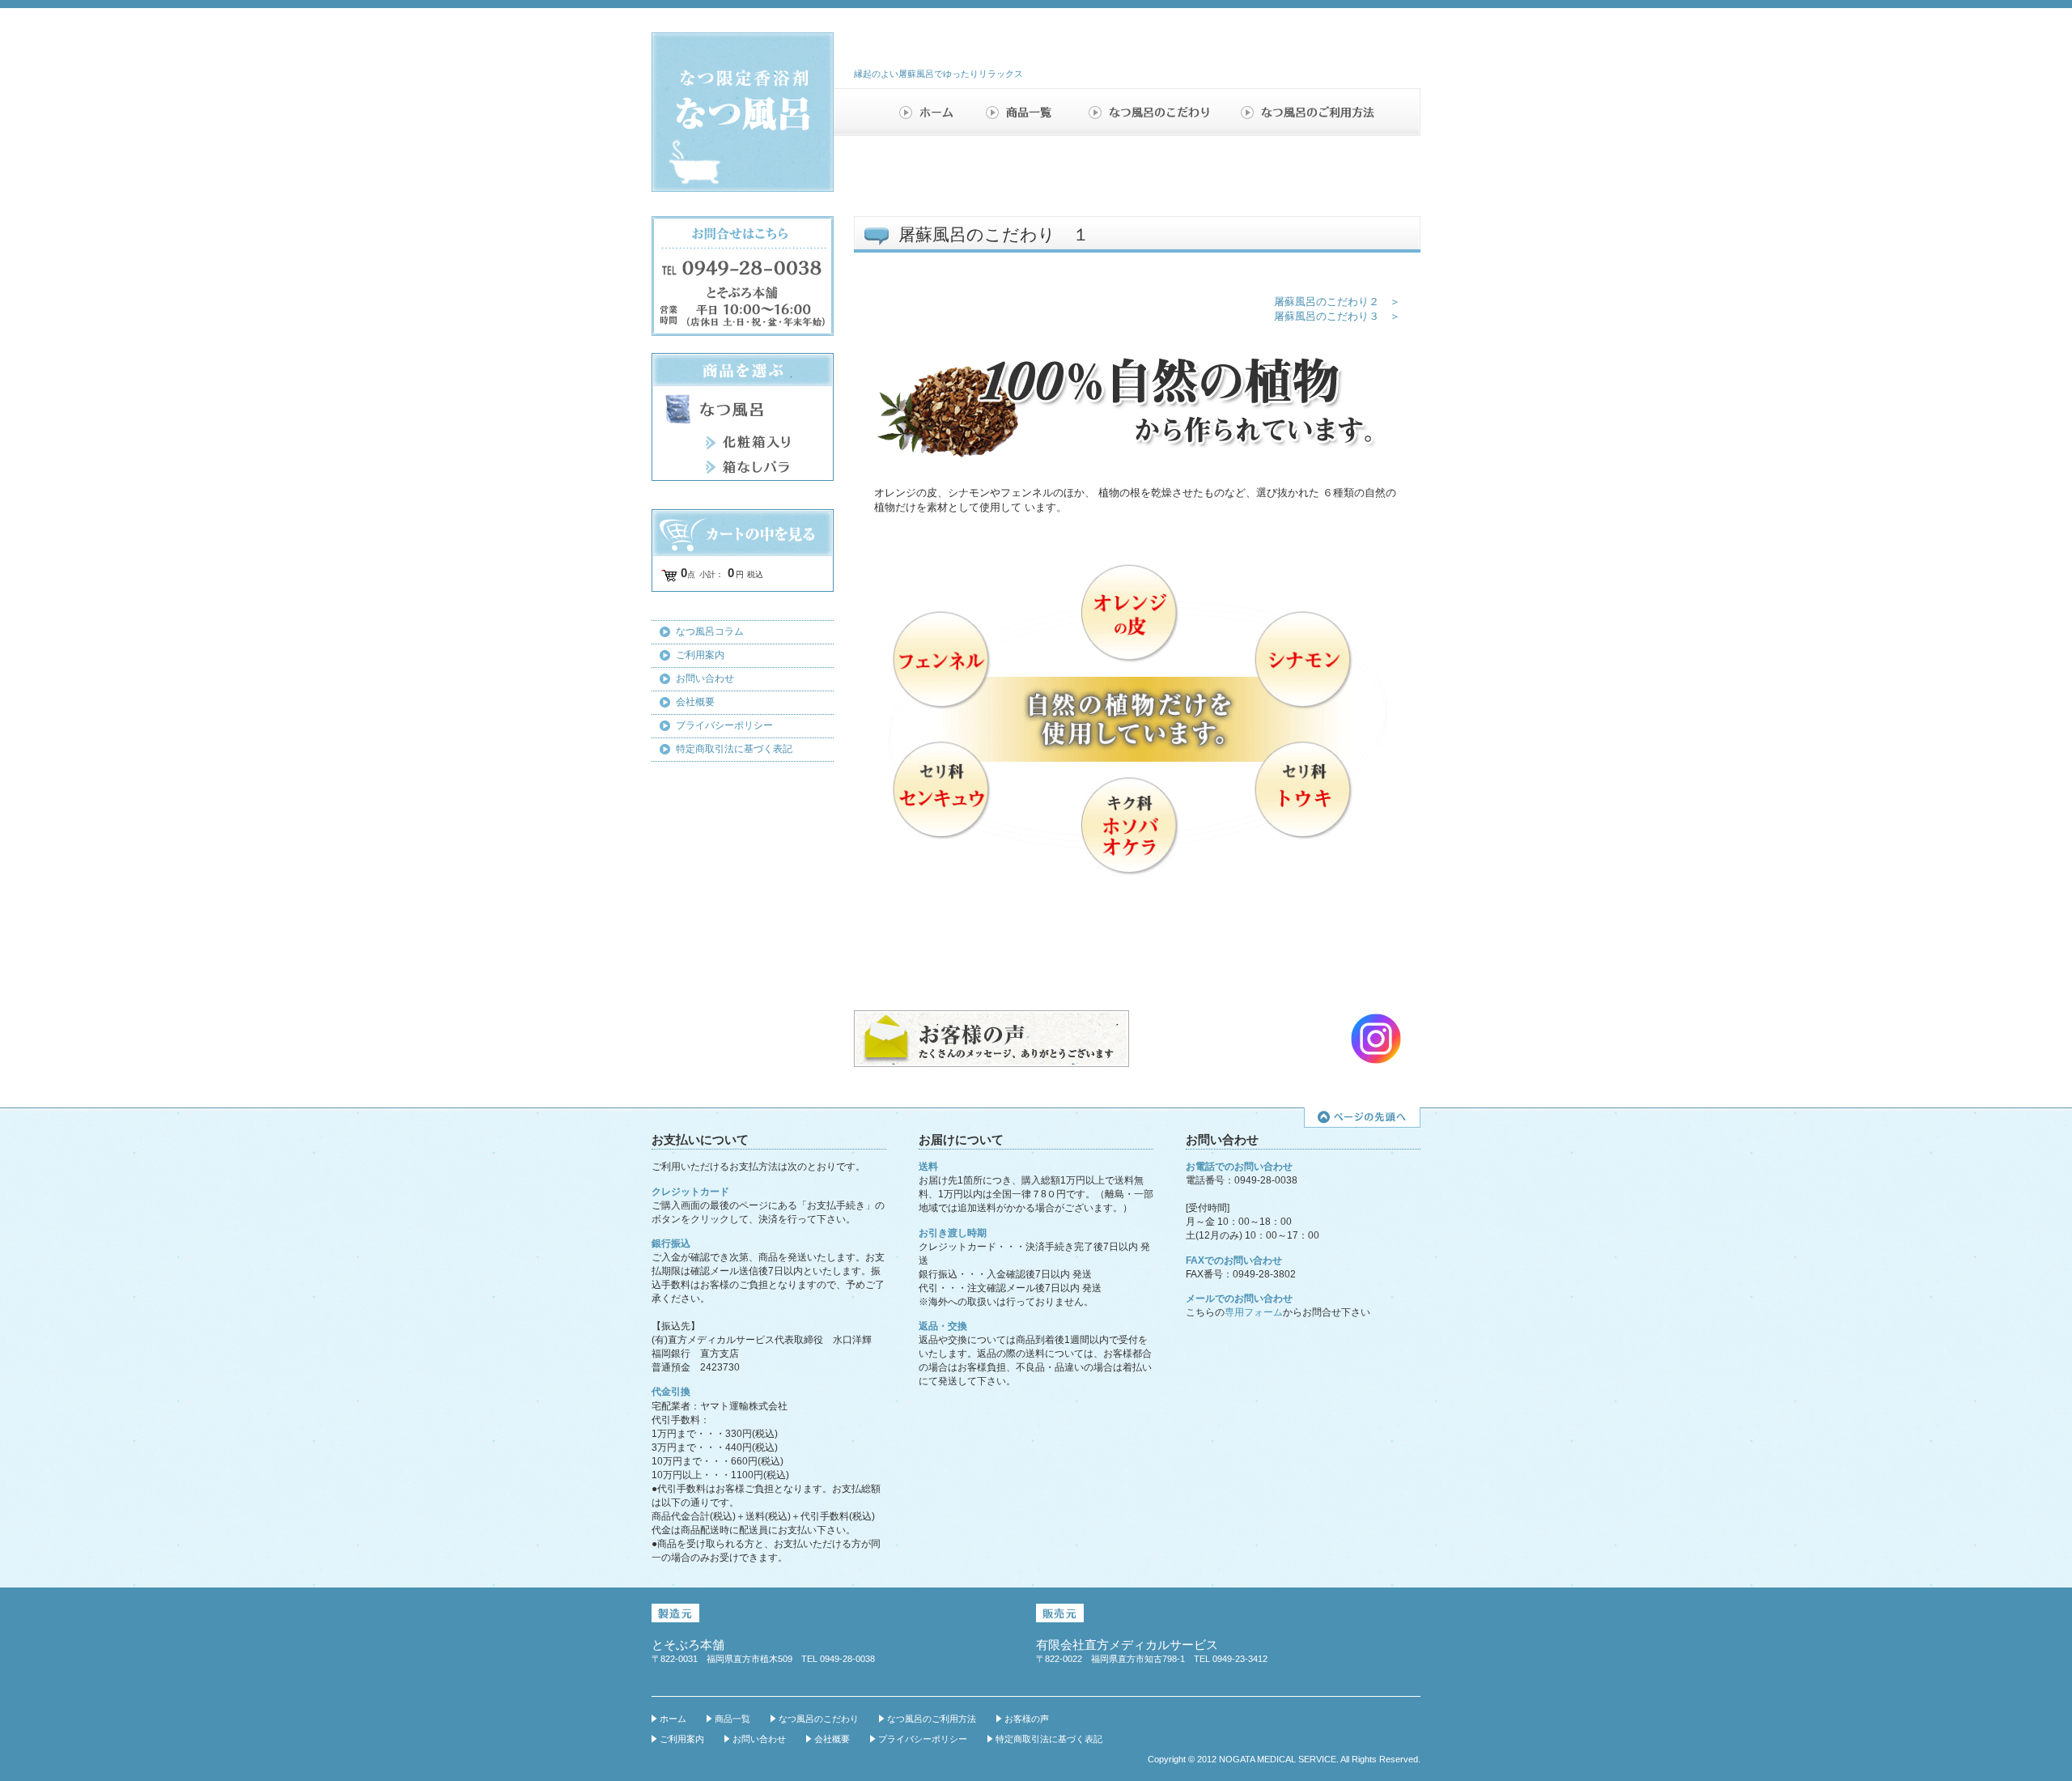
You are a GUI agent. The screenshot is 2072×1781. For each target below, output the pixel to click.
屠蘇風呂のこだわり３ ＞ (1337, 316)
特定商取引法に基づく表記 (734, 749)
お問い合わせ (705, 678)
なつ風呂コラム (710, 631)
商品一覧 (1025, 112)
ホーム (931, 112)
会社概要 (695, 702)
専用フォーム (1254, 1312)
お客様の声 (1027, 1719)
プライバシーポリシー (724, 725)
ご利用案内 (700, 655)
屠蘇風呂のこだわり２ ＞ (1337, 302)
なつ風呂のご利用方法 (1308, 112)
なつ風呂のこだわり (1151, 112)
